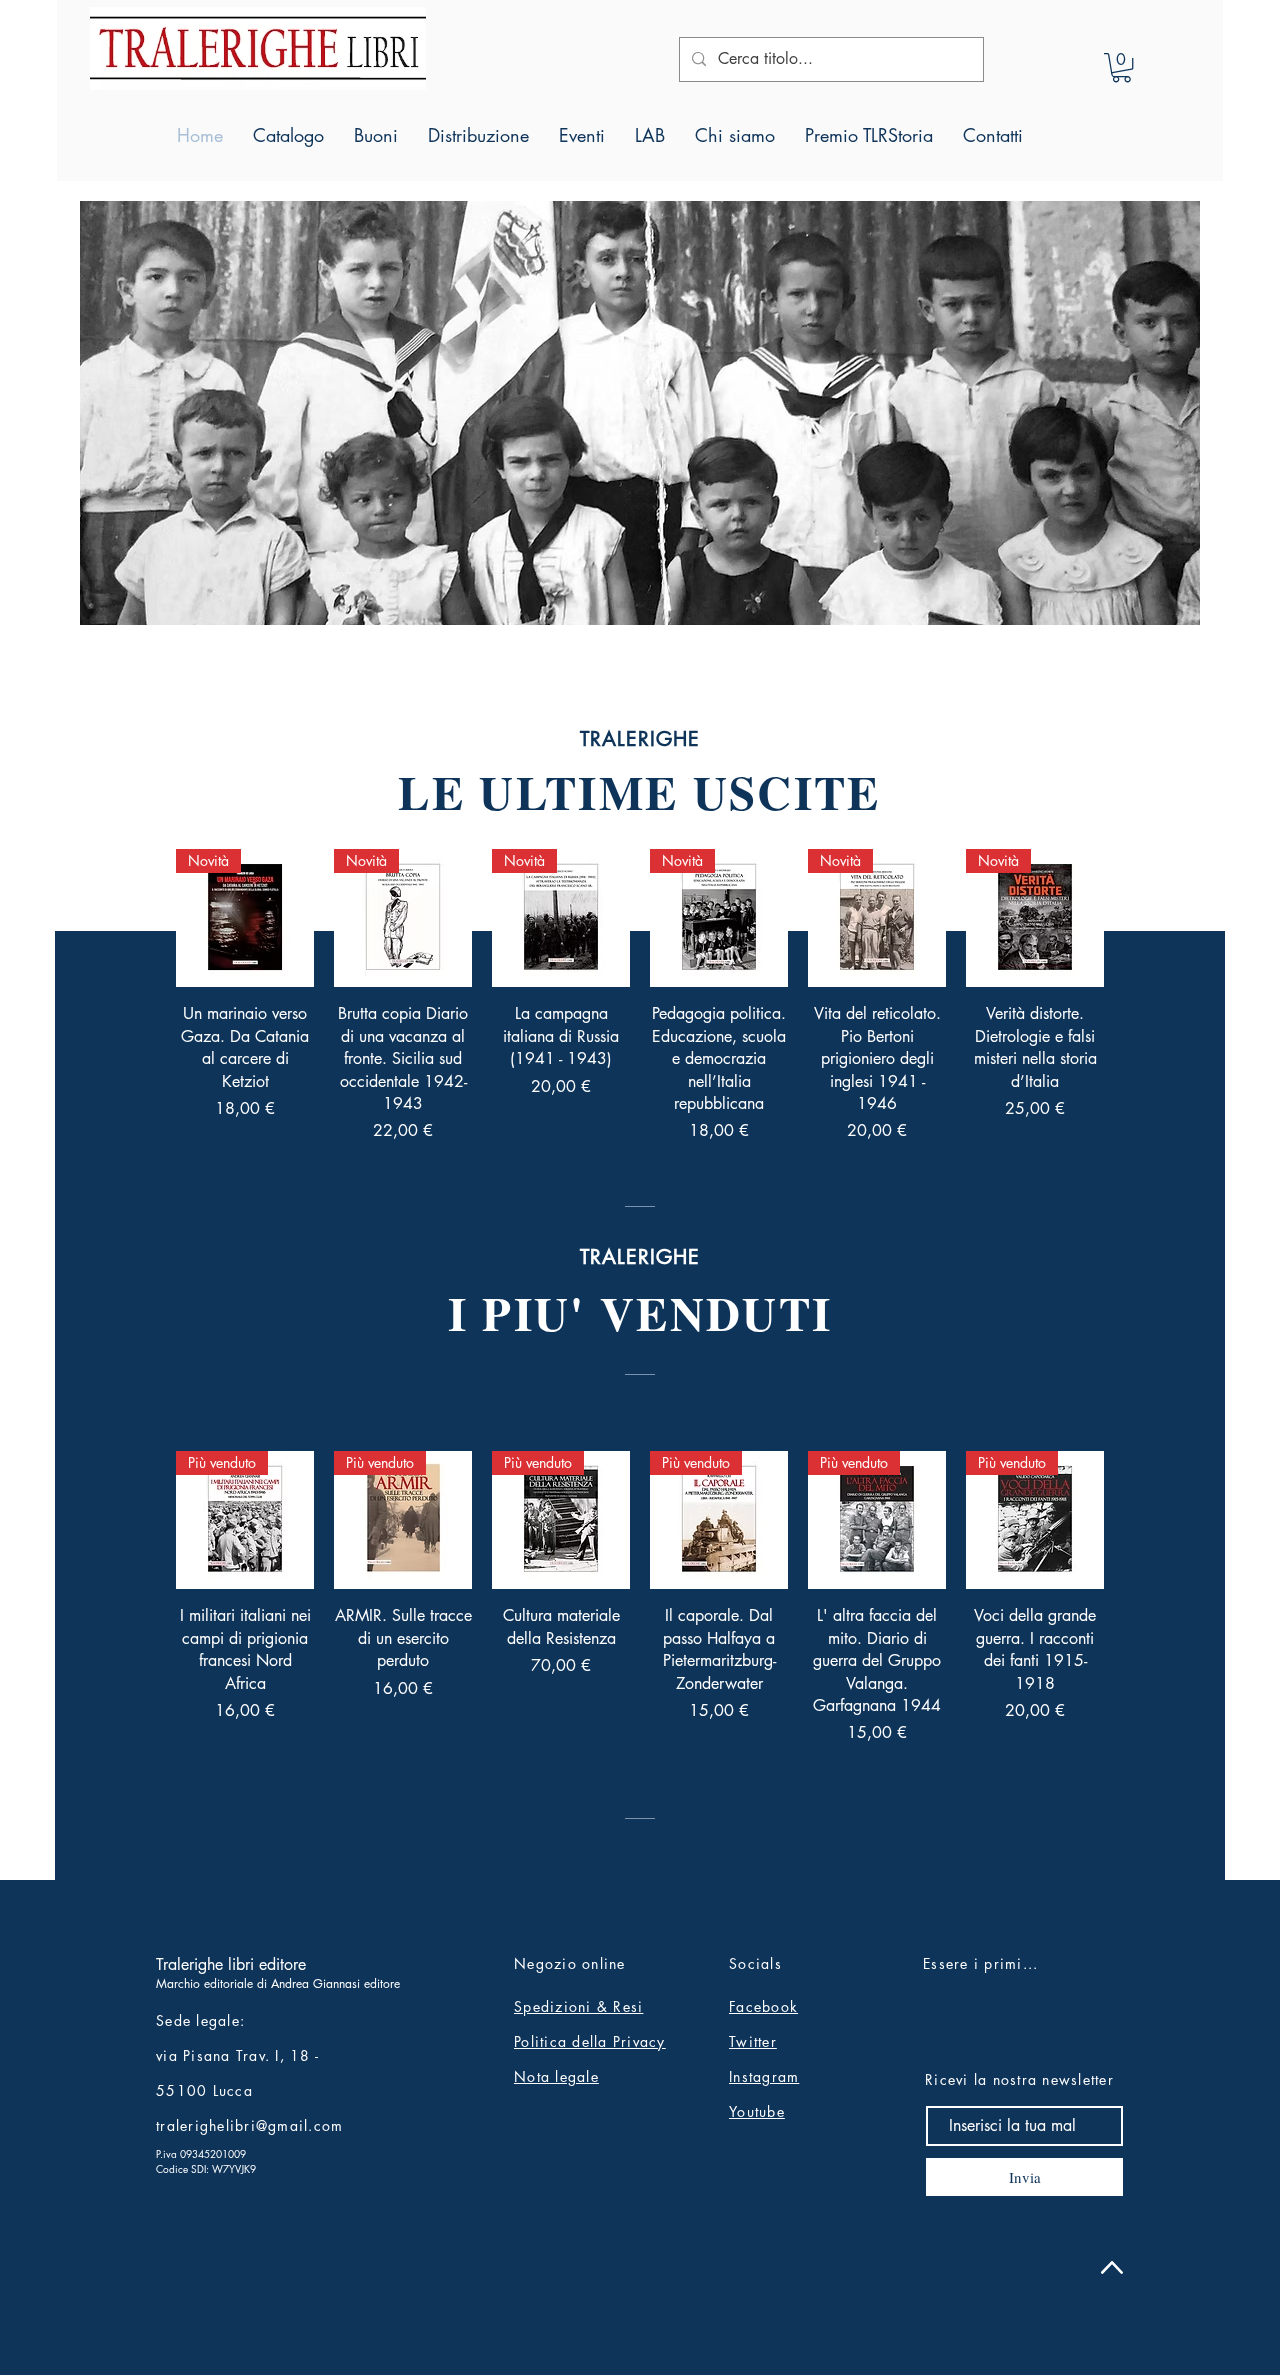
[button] (1121, 67)
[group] (640, 996)
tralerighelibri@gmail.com (250, 2125)
